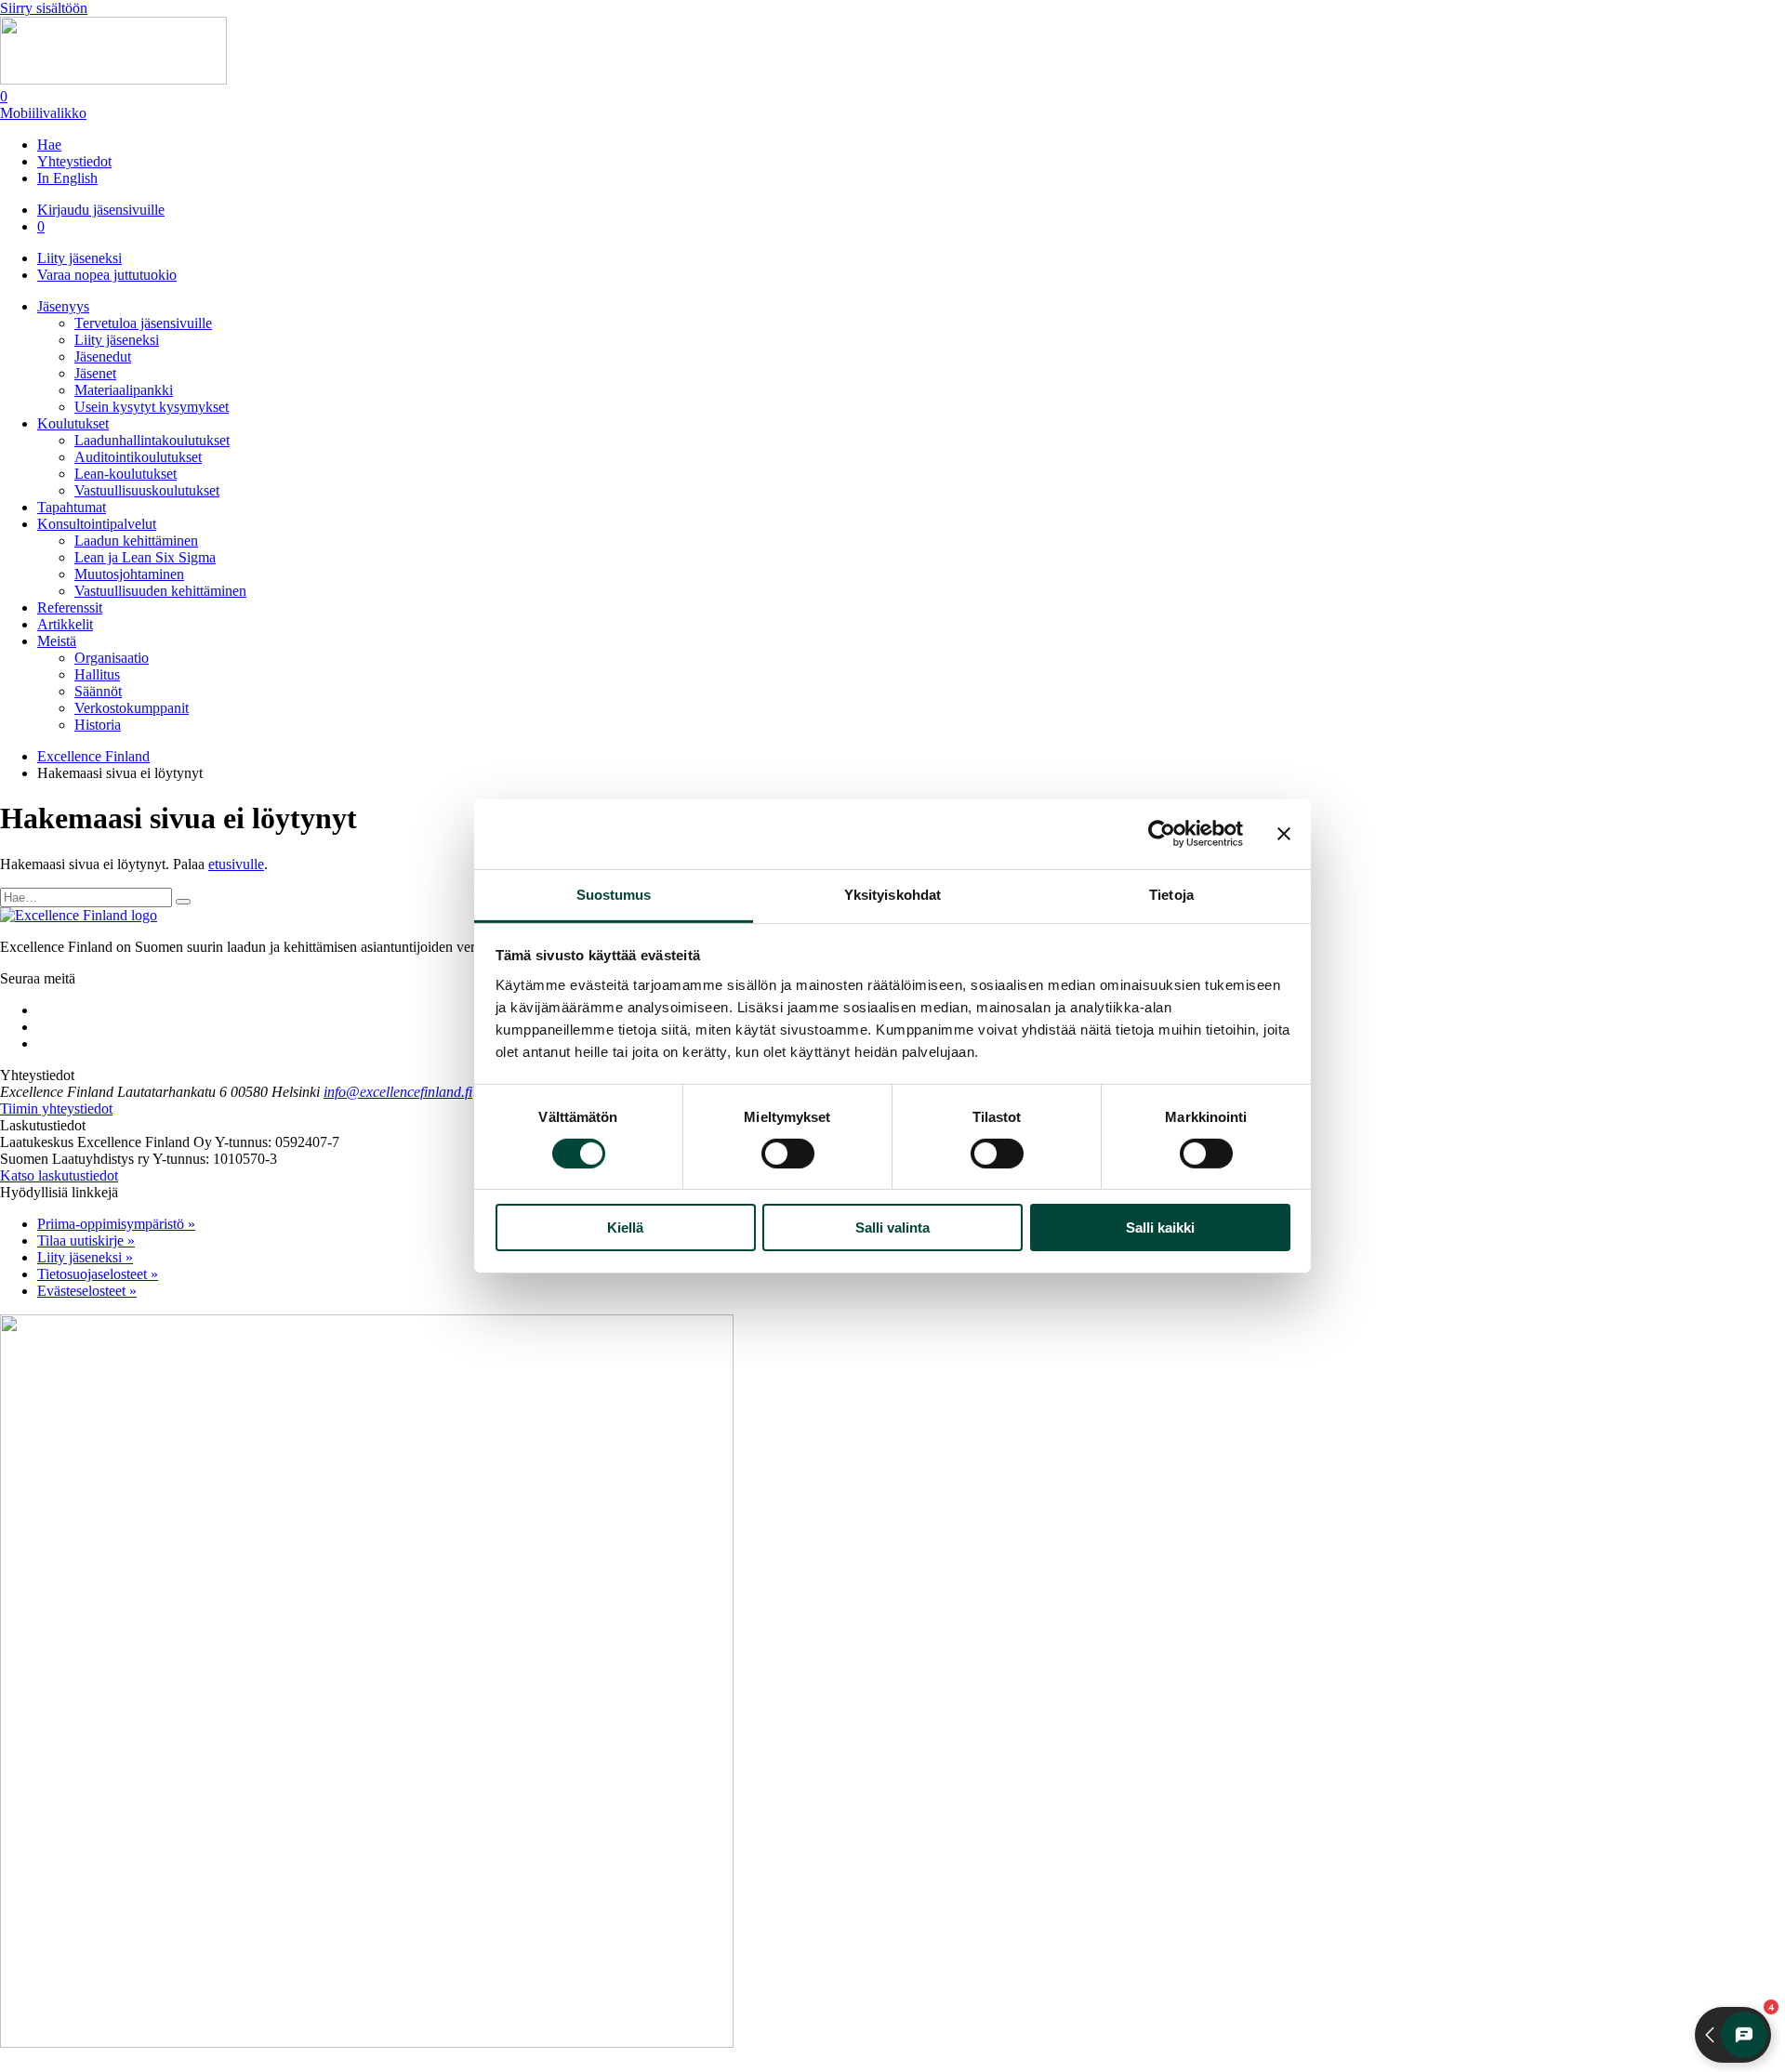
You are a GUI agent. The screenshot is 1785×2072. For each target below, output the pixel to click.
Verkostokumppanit (132, 708)
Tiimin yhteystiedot (56, 1109)
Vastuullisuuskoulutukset (147, 490)
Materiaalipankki (124, 390)
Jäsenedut (103, 356)
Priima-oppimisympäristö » (116, 1224)
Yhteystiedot (74, 161)
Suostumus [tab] (614, 894)
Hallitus (97, 674)
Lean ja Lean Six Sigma (145, 557)
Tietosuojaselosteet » (98, 1274)
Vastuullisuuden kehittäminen (160, 591)
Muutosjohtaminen (129, 574)
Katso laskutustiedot (59, 1175)
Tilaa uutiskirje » (86, 1241)
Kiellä (625, 1227)
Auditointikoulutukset (138, 457)
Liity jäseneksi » (85, 1257)
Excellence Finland (93, 756)
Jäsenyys (63, 306)
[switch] (788, 1154)
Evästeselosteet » (87, 1291)
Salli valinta (892, 1227)
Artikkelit (65, 624)
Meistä (57, 641)
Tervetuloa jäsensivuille (143, 323)
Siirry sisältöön (44, 8)
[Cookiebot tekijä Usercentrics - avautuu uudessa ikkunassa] (1162, 834)
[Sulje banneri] (1284, 834)
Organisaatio (112, 658)
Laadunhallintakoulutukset (152, 440)
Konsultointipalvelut (97, 524)
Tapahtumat (72, 507)
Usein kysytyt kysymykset (152, 407)
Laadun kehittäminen (136, 541)
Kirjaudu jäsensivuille (101, 210)
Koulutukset (73, 423)
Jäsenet (95, 373)
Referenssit (70, 607)
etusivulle (236, 864)
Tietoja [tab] (1171, 894)
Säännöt (98, 691)
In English (67, 178)
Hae (49, 145)
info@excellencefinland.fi (398, 1092)
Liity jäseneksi (79, 258)
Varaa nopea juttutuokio (107, 275)
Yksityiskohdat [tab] (892, 894)
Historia (98, 725)
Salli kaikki (1160, 1227)
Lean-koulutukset (126, 474)
